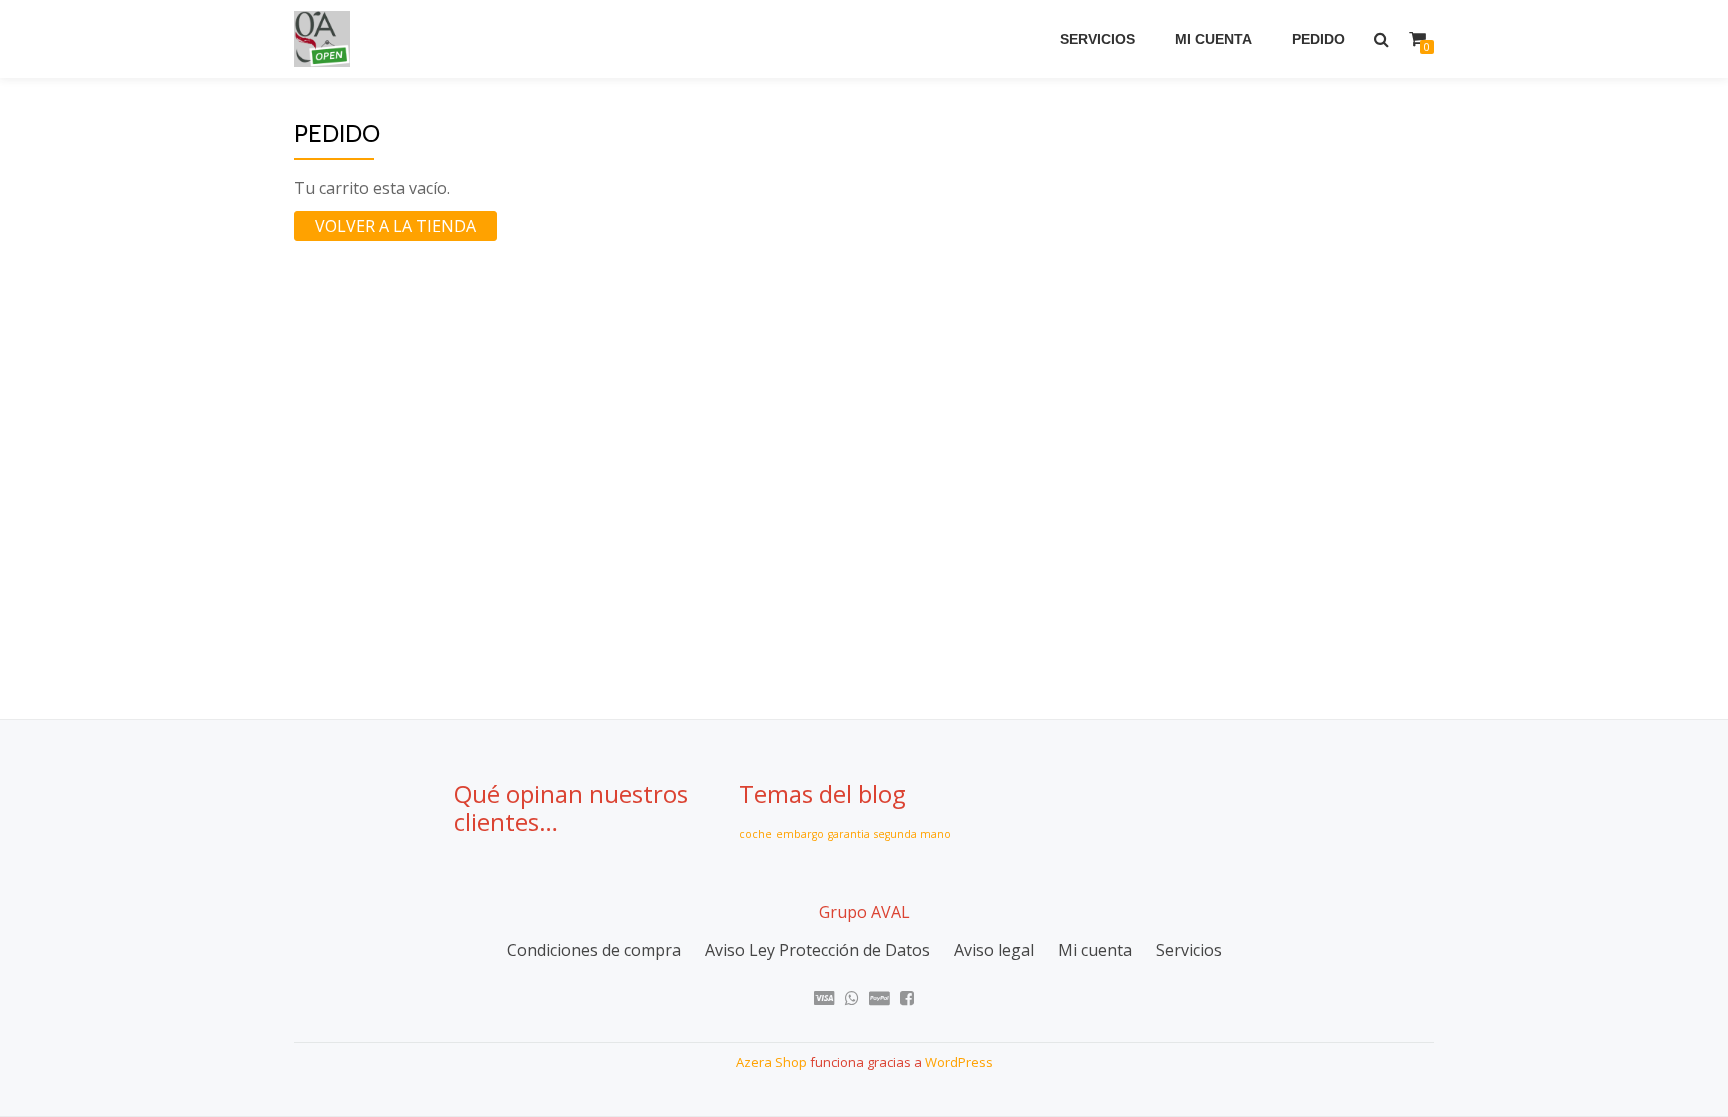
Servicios (1097, 39)
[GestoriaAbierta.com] (325, 39)
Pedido (1318, 39)
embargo (800, 834)
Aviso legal (994, 950)
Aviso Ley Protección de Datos (817, 950)
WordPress (959, 1062)
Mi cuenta (1213, 39)
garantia (849, 834)
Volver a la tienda (395, 226)
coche (755, 834)
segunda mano (912, 834)
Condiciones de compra (594, 950)
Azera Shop (771, 1062)
